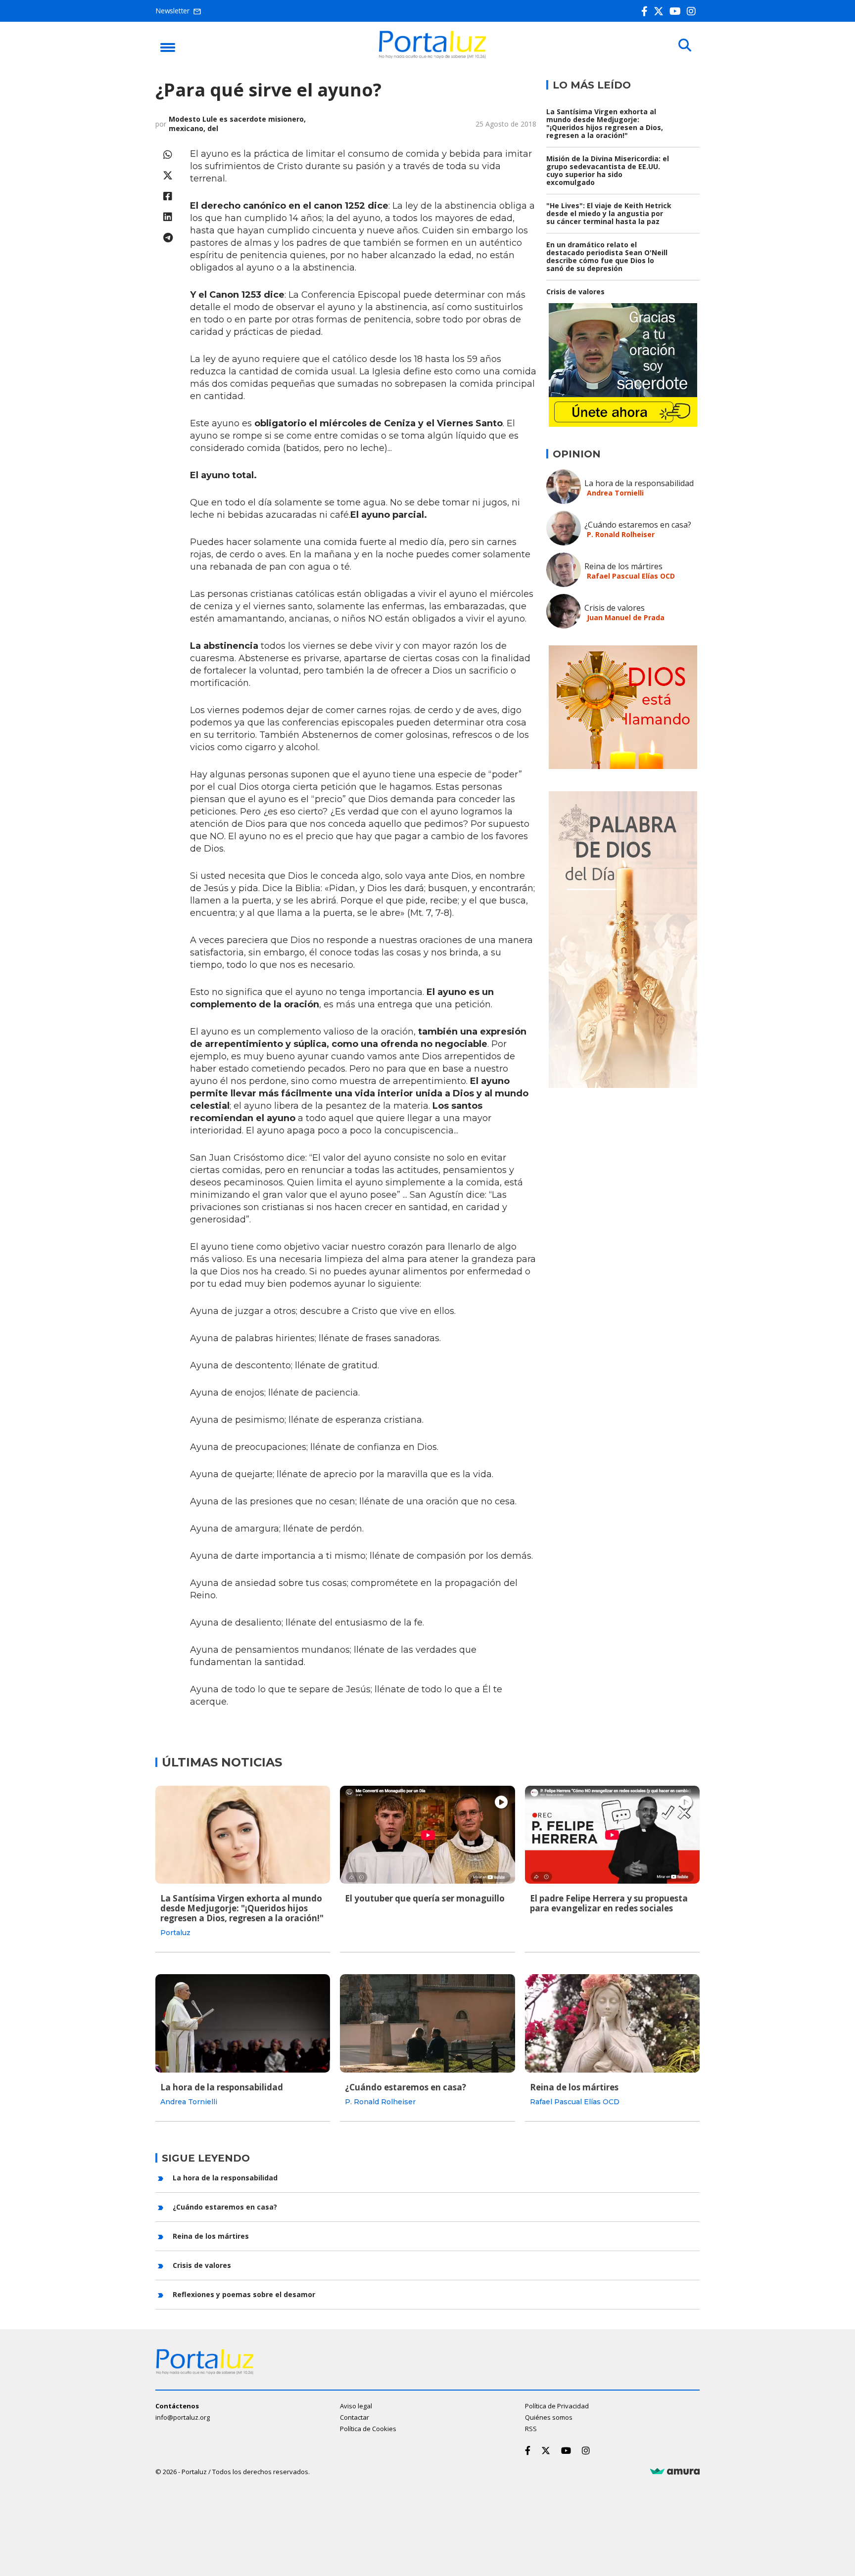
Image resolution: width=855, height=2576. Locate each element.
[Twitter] (661, 11)
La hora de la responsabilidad (639, 483)
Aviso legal (356, 2406)
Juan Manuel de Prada (626, 617)
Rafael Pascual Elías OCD (631, 576)
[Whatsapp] (168, 155)
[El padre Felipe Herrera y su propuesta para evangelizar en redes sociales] (612, 1835)
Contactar (355, 2417)
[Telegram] (168, 238)
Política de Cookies (368, 2429)
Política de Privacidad (557, 2406)
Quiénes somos (549, 2417)
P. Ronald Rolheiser (621, 534)
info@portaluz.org (183, 2417)
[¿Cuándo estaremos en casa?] (427, 2023)
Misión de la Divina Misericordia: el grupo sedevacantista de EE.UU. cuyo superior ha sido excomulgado (608, 170)
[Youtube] (677, 11)
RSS (531, 2429)
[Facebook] (646, 11)
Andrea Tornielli (615, 493)
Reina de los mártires (623, 566)
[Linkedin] (168, 217)
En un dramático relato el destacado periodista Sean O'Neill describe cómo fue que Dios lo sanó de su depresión (607, 256)
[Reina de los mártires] (612, 2023)
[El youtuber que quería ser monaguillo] (427, 1835)
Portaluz (175, 1933)
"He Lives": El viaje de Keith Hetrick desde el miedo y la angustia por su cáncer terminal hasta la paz (609, 213)
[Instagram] (693, 11)
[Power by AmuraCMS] (675, 2472)
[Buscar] (685, 45)
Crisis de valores (575, 292)
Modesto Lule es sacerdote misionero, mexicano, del (237, 124)
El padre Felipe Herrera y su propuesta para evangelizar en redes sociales (609, 1903)
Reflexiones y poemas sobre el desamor (244, 2294)
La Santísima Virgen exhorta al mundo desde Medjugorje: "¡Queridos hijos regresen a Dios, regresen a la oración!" (605, 123)
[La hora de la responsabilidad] (243, 2023)
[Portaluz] (432, 56)
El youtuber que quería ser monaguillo (425, 1898)
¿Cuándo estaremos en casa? (638, 525)
